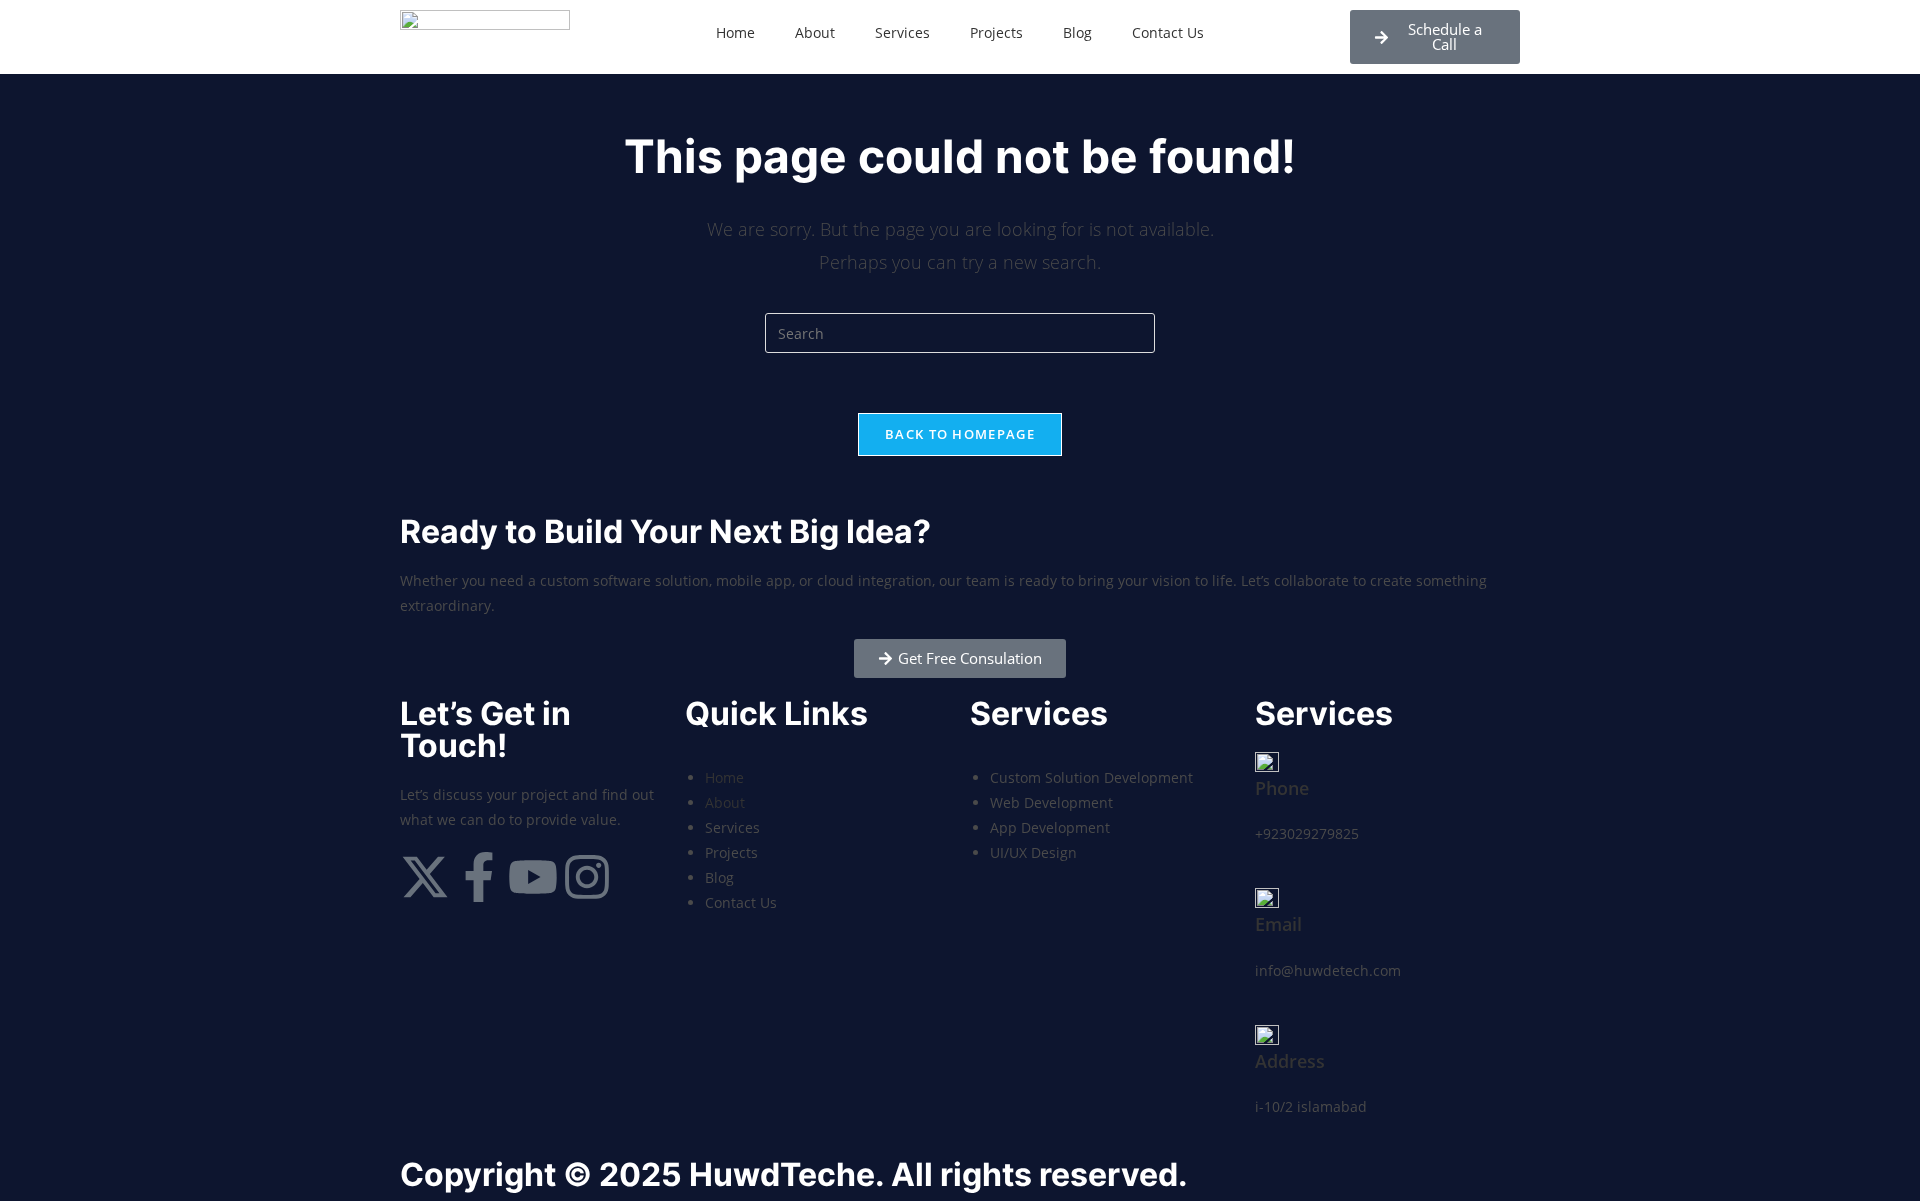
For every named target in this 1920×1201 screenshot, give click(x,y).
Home (735, 32)
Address (1290, 1061)
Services (902, 32)
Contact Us (1168, 32)
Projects (996, 32)
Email (1278, 924)
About (815, 32)
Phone (1282, 788)
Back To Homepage (960, 434)
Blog (1077, 32)
